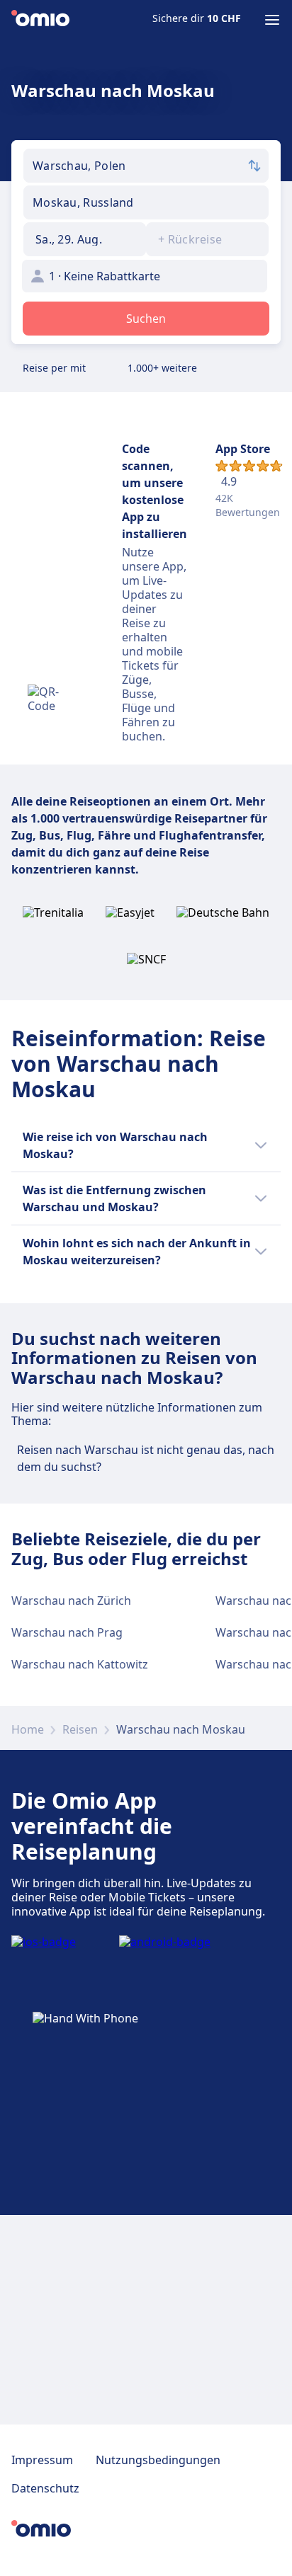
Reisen (80, 1729)
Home (28, 1729)
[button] (85, 239)
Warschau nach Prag (67, 1632)
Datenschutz (45, 2488)
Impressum (42, 2460)
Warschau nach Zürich (71, 1601)
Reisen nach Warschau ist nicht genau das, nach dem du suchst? (146, 1458)
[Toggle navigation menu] (272, 20)
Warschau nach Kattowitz (80, 1664)
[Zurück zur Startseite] (40, 20)
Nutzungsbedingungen (158, 2460)
